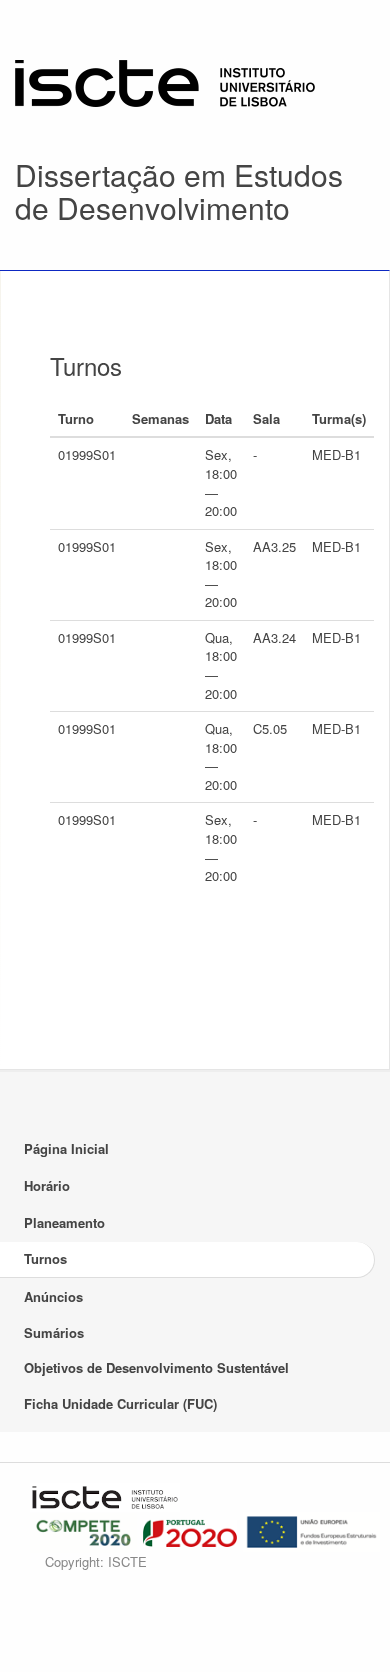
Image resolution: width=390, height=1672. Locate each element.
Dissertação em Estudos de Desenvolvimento (179, 191)
